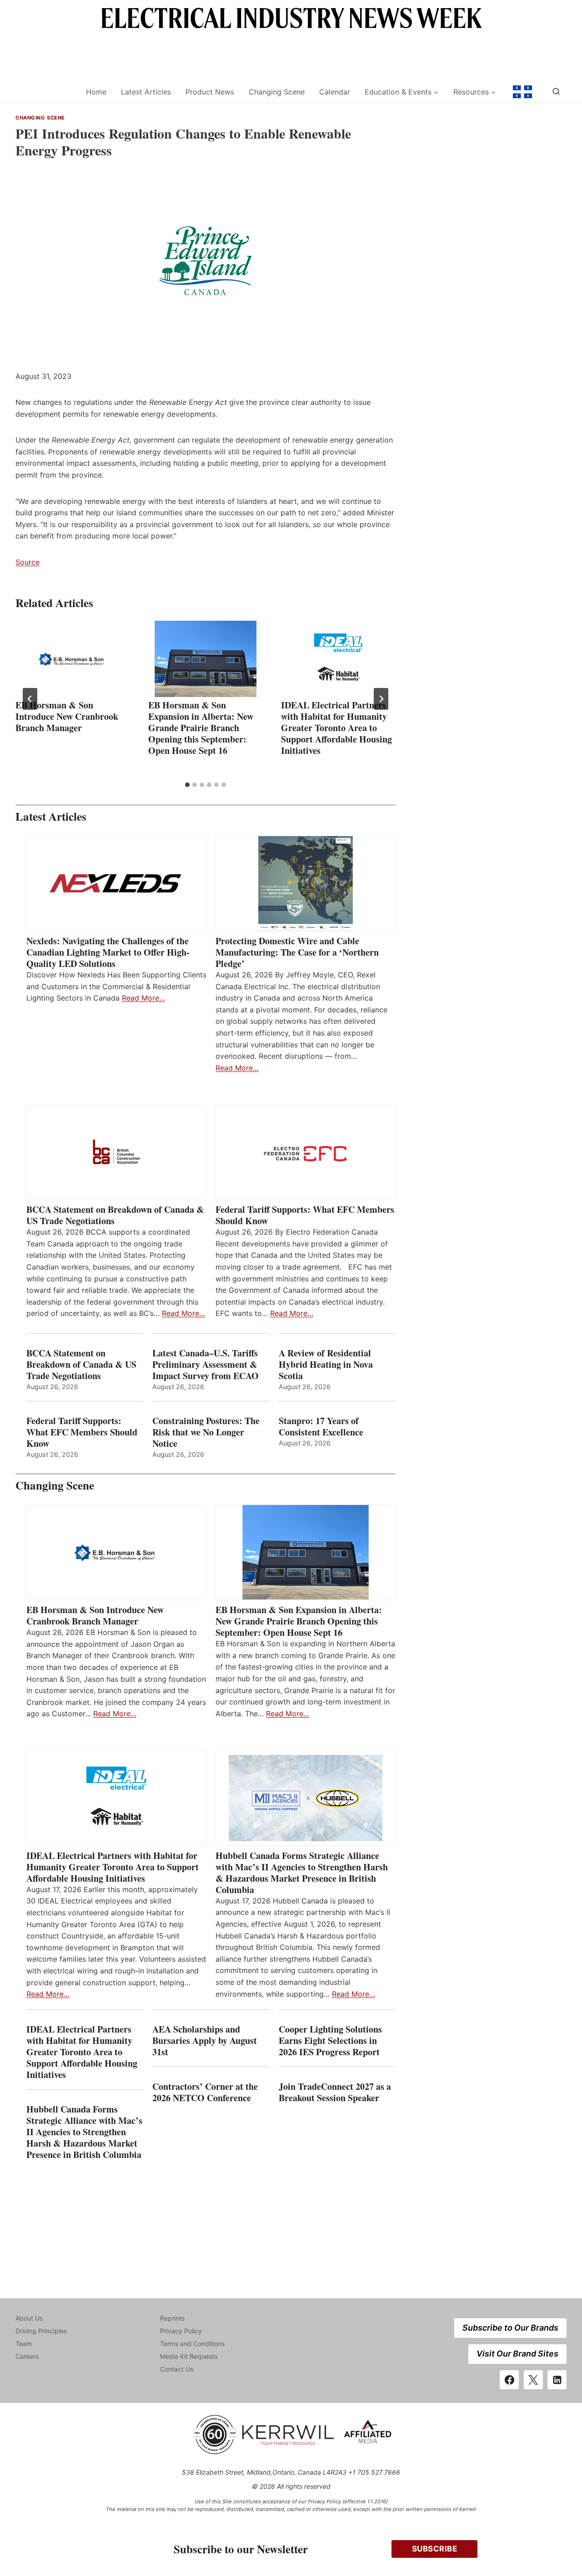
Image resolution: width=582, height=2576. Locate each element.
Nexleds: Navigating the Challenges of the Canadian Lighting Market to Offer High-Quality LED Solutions (108, 952)
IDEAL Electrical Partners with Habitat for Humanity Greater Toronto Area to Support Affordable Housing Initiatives (336, 728)
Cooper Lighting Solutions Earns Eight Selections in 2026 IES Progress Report (331, 2040)
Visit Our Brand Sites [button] (517, 2354)
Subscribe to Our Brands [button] (510, 2328)
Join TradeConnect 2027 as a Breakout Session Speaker (335, 2092)
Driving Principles (41, 2331)
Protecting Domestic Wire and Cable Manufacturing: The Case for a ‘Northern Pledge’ (297, 952)
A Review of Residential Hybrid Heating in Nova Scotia (326, 1364)
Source (28, 562)
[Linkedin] (557, 2380)
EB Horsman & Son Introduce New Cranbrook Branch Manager (67, 716)
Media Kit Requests (189, 2356)
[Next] (381, 699)
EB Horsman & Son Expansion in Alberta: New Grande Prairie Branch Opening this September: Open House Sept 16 (201, 728)
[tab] (187, 785)
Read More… (143, 998)
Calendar (335, 92)
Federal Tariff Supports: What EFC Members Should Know (305, 1215)
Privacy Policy (181, 2331)
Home (96, 92)
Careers (27, 2356)
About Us (29, 2318)
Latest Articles (146, 92)
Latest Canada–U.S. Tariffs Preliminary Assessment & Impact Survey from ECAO (206, 1364)
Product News (210, 92)
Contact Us (177, 2369)
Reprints (172, 2318)
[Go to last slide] (30, 699)
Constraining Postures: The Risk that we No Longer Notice (206, 1432)
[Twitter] (533, 2380)
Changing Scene (277, 92)
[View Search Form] (556, 92)
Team (24, 2344)
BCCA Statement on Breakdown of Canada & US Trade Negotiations (115, 1215)
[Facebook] (509, 2380)
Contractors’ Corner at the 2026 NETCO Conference (205, 2092)
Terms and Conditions (192, 2344)
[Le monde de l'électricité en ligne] (522, 92)
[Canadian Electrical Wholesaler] (45, 92)
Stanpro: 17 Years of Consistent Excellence (321, 1426)
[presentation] (73, 659)
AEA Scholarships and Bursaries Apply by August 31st (205, 2040)
